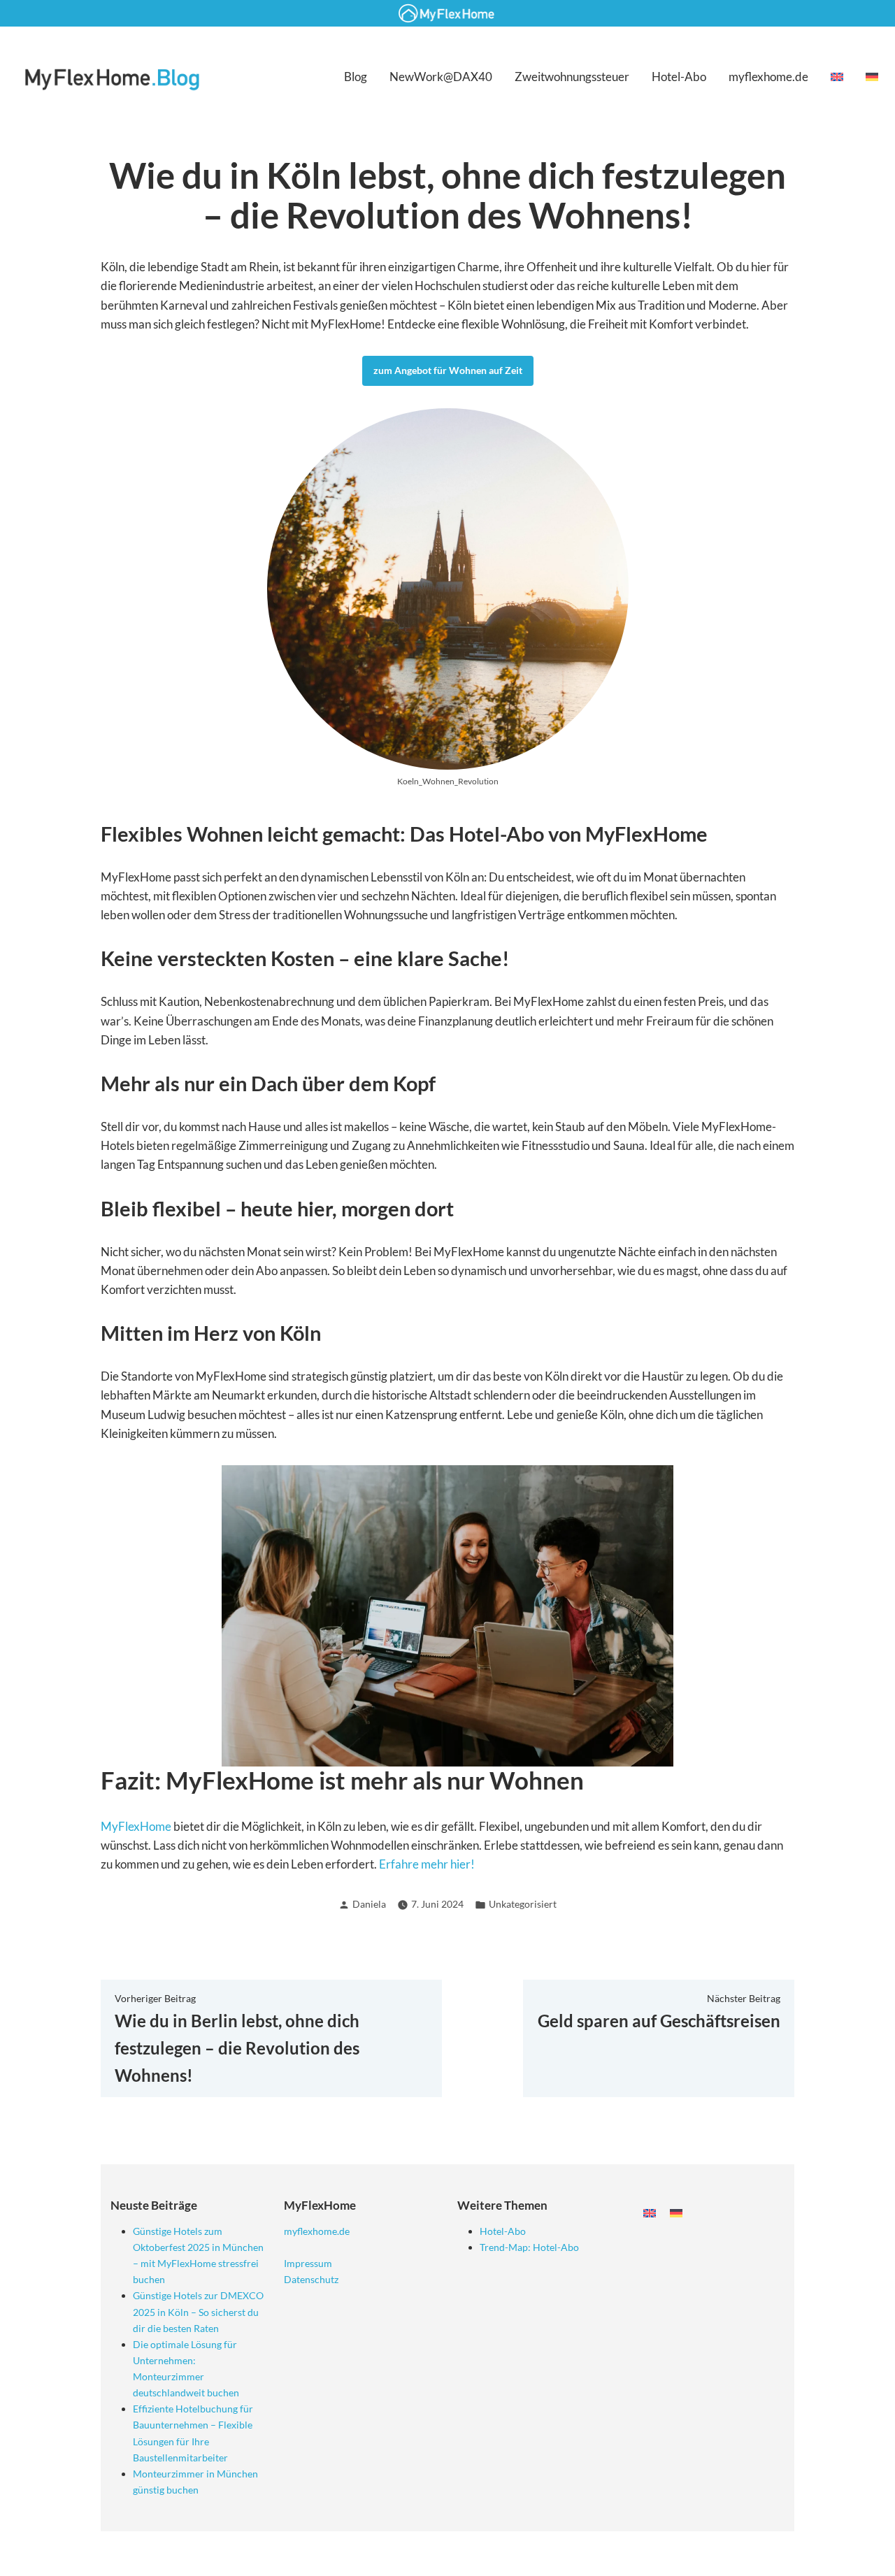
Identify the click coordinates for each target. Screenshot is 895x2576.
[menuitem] (837, 77)
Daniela (369, 1904)
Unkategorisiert (523, 1904)
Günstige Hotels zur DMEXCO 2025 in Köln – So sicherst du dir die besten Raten (198, 2311)
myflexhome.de (768, 77)
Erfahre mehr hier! (427, 1864)
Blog (356, 77)
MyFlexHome (136, 1826)
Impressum (308, 2263)
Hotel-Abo (679, 77)
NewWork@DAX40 (441, 77)
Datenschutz (311, 2279)
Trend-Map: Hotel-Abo (529, 2247)
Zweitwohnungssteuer (572, 77)
